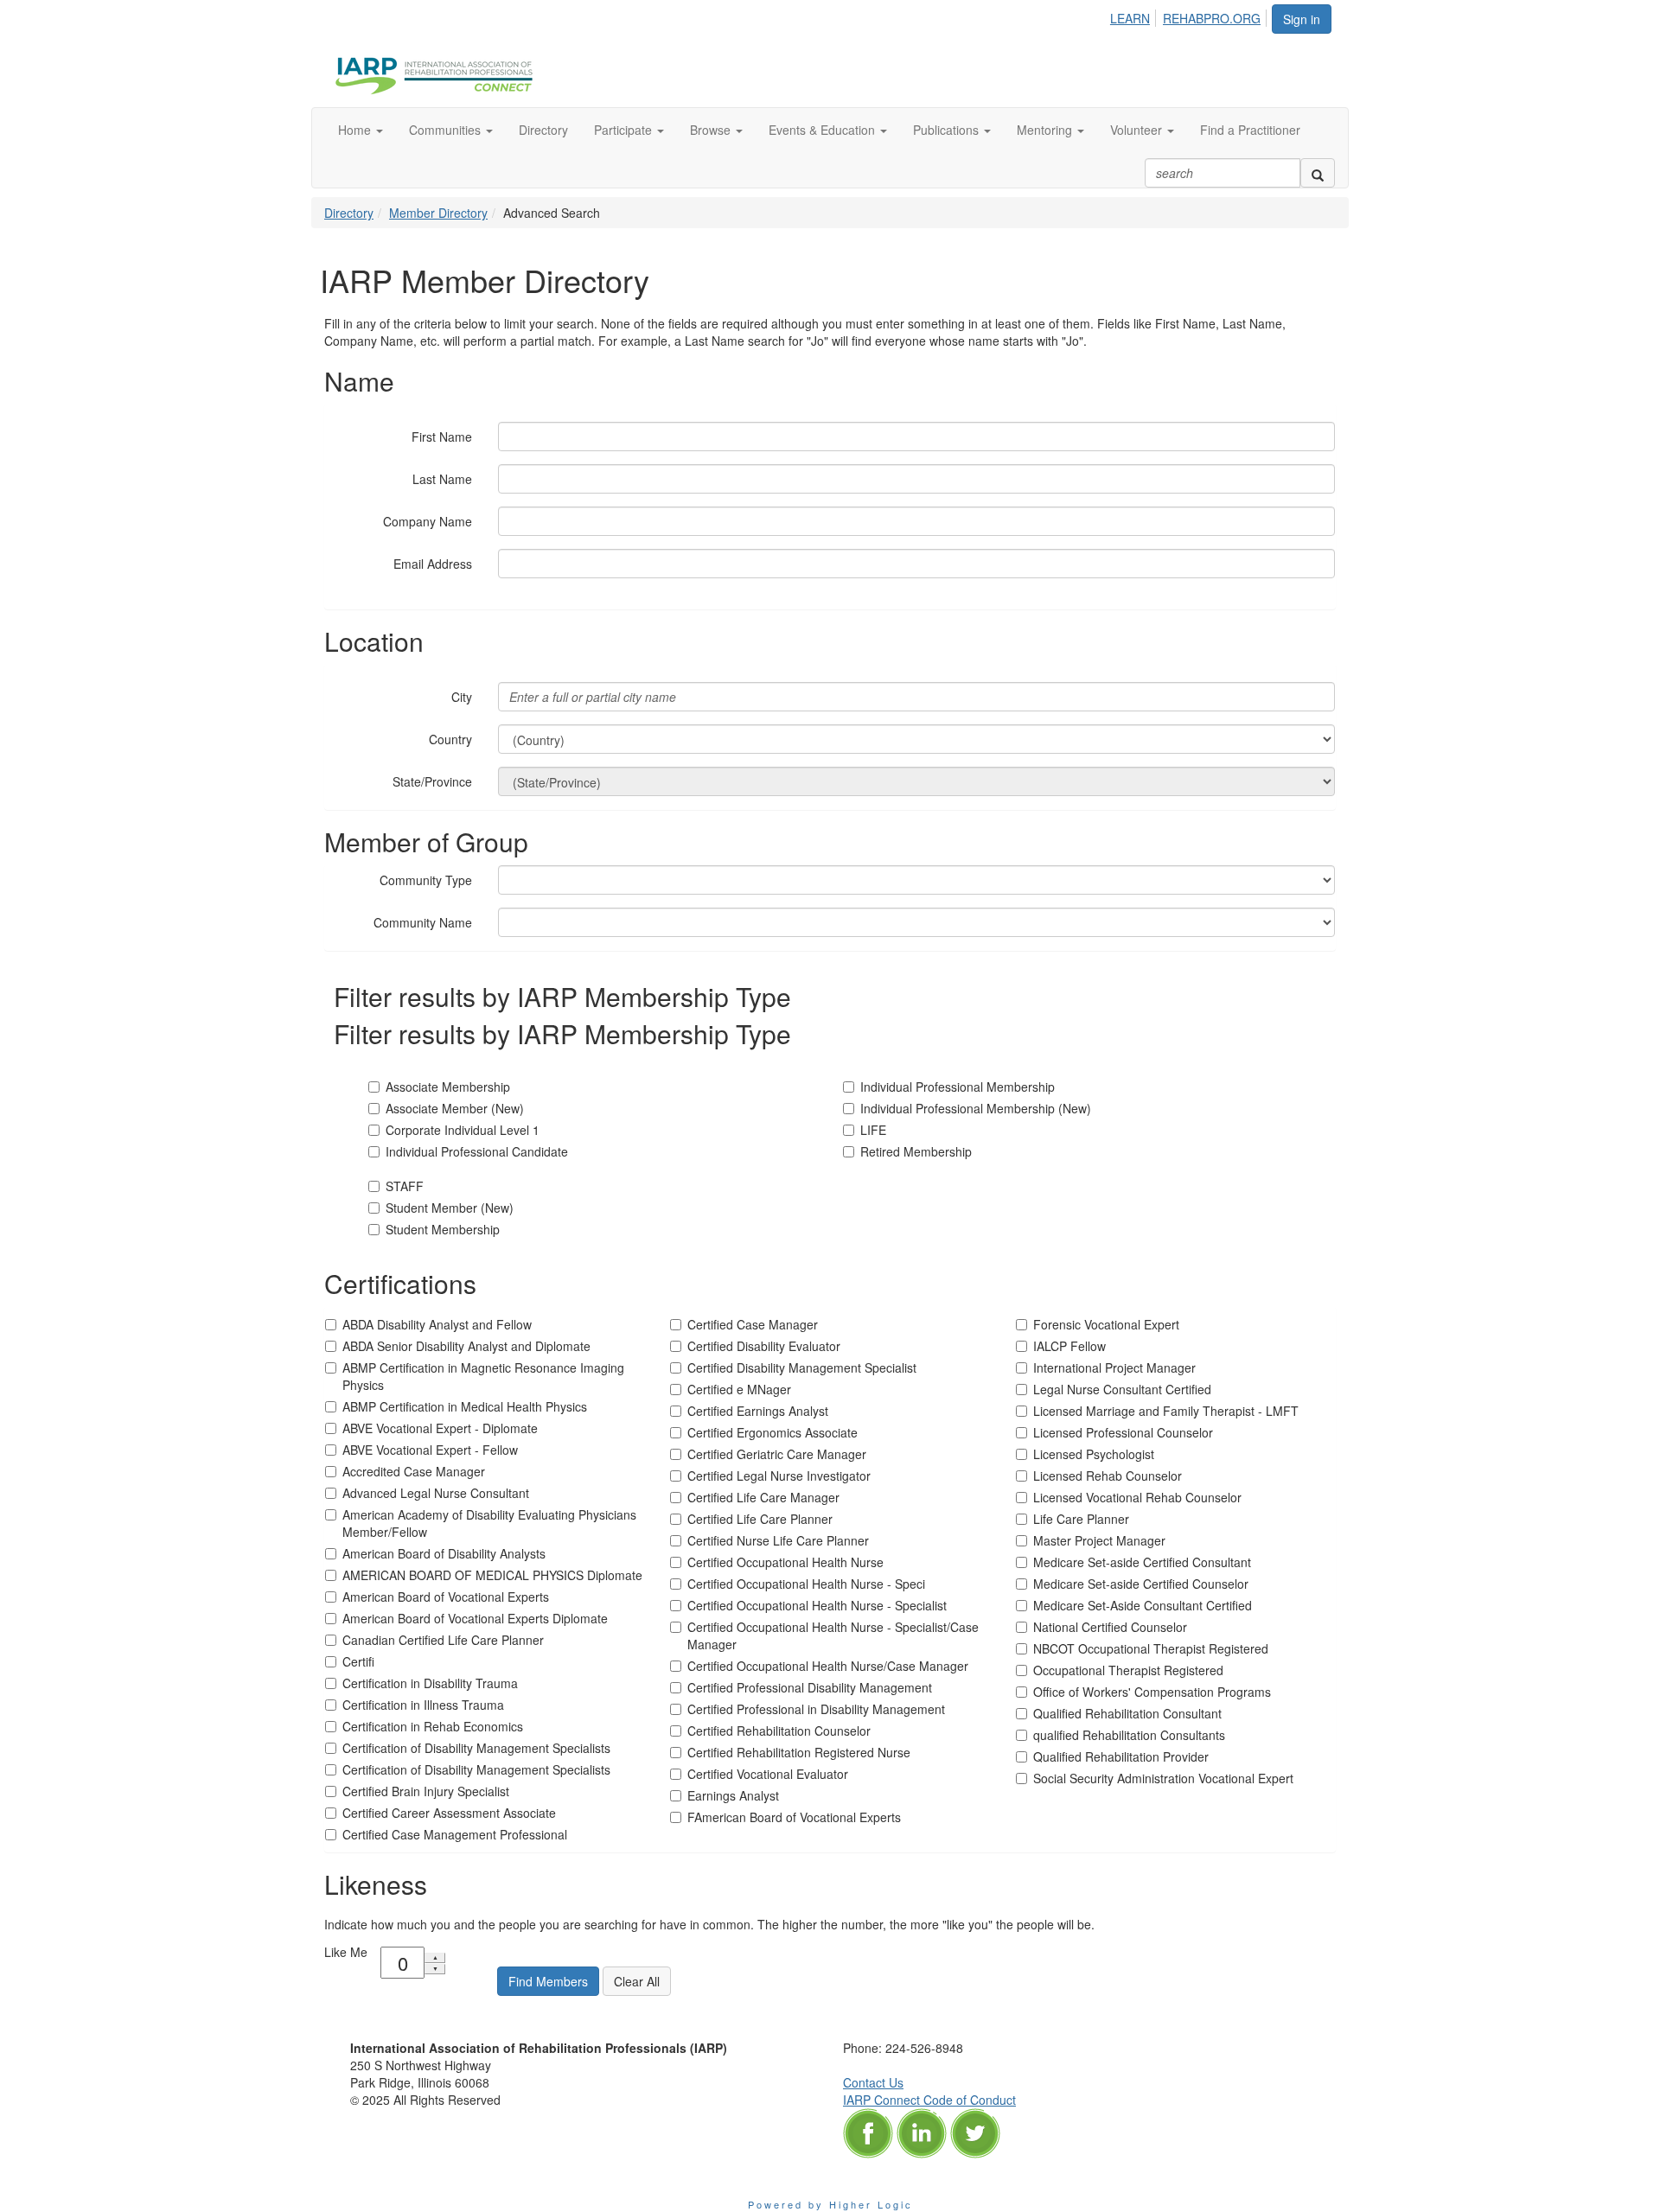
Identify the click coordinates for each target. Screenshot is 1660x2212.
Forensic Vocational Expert (1106, 1324)
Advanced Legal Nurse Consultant (436, 1493)
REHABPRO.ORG (1212, 18)
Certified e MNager (739, 1389)
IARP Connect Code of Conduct (929, 2100)
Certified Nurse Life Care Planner (778, 1540)
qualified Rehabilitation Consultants (1129, 1735)
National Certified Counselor (1110, 1627)
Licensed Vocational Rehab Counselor (1137, 1497)
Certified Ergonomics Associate (773, 1432)
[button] (361, 130)
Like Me (346, 1952)
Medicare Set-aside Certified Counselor (1141, 1584)
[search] (1318, 173)
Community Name (423, 922)
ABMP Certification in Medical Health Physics (465, 1406)
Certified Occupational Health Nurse (785, 1562)
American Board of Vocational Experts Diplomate (475, 1618)
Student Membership (443, 1229)
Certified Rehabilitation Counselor (779, 1731)
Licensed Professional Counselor (1123, 1432)
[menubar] (1190, 16)
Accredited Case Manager (414, 1471)
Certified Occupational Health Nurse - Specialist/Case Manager (833, 1635)
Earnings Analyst (733, 1795)
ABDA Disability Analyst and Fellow (437, 1324)
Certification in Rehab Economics (433, 1726)
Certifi (358, 1661)
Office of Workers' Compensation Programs (1152, 1692)
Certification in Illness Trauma (423, 1705)
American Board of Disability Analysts (444, 1553)
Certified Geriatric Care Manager (777, 1454)
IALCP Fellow (1069, 1346)
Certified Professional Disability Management (810, 1687)
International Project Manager (1114, 1367)
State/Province (432, 781)
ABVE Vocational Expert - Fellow (430, 1450)
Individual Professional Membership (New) (976, 1108)
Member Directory (438, 213)
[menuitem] (1135, 16)
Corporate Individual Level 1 (463, 1130)
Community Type (426, 880)
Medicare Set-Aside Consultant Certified (1143, 1605)
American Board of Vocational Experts (446, 1597)
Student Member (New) (450, 1208)
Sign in (1302, 19)
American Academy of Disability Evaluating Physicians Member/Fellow (489, 1523)
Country (450, 739)
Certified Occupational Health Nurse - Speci (806, 1584)
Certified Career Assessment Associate (449, 1813)
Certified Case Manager (753, 1324)
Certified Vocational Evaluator (768, 1774)
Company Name (428, 521)
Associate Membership (448, 1087)
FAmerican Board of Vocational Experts (794, 1817)
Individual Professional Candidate (477, 1151)
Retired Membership (916, 1151)
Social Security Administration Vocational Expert (1163, 1778)
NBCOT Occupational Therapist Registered (1151, 1648)
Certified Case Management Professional (455, 1834)
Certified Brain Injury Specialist (426, 1791)
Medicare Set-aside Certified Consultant (1142, 1562)
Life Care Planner (1081, 1519)
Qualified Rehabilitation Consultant (1127, 1713)
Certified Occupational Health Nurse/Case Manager (828, 1666)
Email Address (433, 564)
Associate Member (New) (455, 1108)
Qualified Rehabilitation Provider (1121, 1756)
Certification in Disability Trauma (430, 1683)
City (462, 697)
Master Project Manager (1099, 1540)
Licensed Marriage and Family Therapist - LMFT (1166, 1411)
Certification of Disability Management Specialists (476, 1748)
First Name (442, 437)
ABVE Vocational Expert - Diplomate (440, 1428)
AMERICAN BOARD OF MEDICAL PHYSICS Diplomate (492, 1575)
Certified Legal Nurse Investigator (779, 1476)
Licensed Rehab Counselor (1108, 1476)
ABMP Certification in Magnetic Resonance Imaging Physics (483, 1376)
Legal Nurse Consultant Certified (1122, 1389)
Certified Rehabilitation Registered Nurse (799, 1752)
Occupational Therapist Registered (1128, 1670)
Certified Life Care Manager (763, 1497)
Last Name (442, 479)
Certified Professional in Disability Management (816, 1709)
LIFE (873, 1130)
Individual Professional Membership (958, 1087)
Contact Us (873, 2082)
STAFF (405, 1186)
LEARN (1130, 18)
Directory (349, 213)
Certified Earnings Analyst (758, 1411)
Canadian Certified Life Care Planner (443, 1640)
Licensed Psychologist (1094, 1454)
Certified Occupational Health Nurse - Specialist (817, 1605)
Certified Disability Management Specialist (802, 1367)
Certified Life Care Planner (760, 1519)
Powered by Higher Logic (830, 2204)
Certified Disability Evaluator (764, 1346)
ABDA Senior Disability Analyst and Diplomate (466, 1346)
